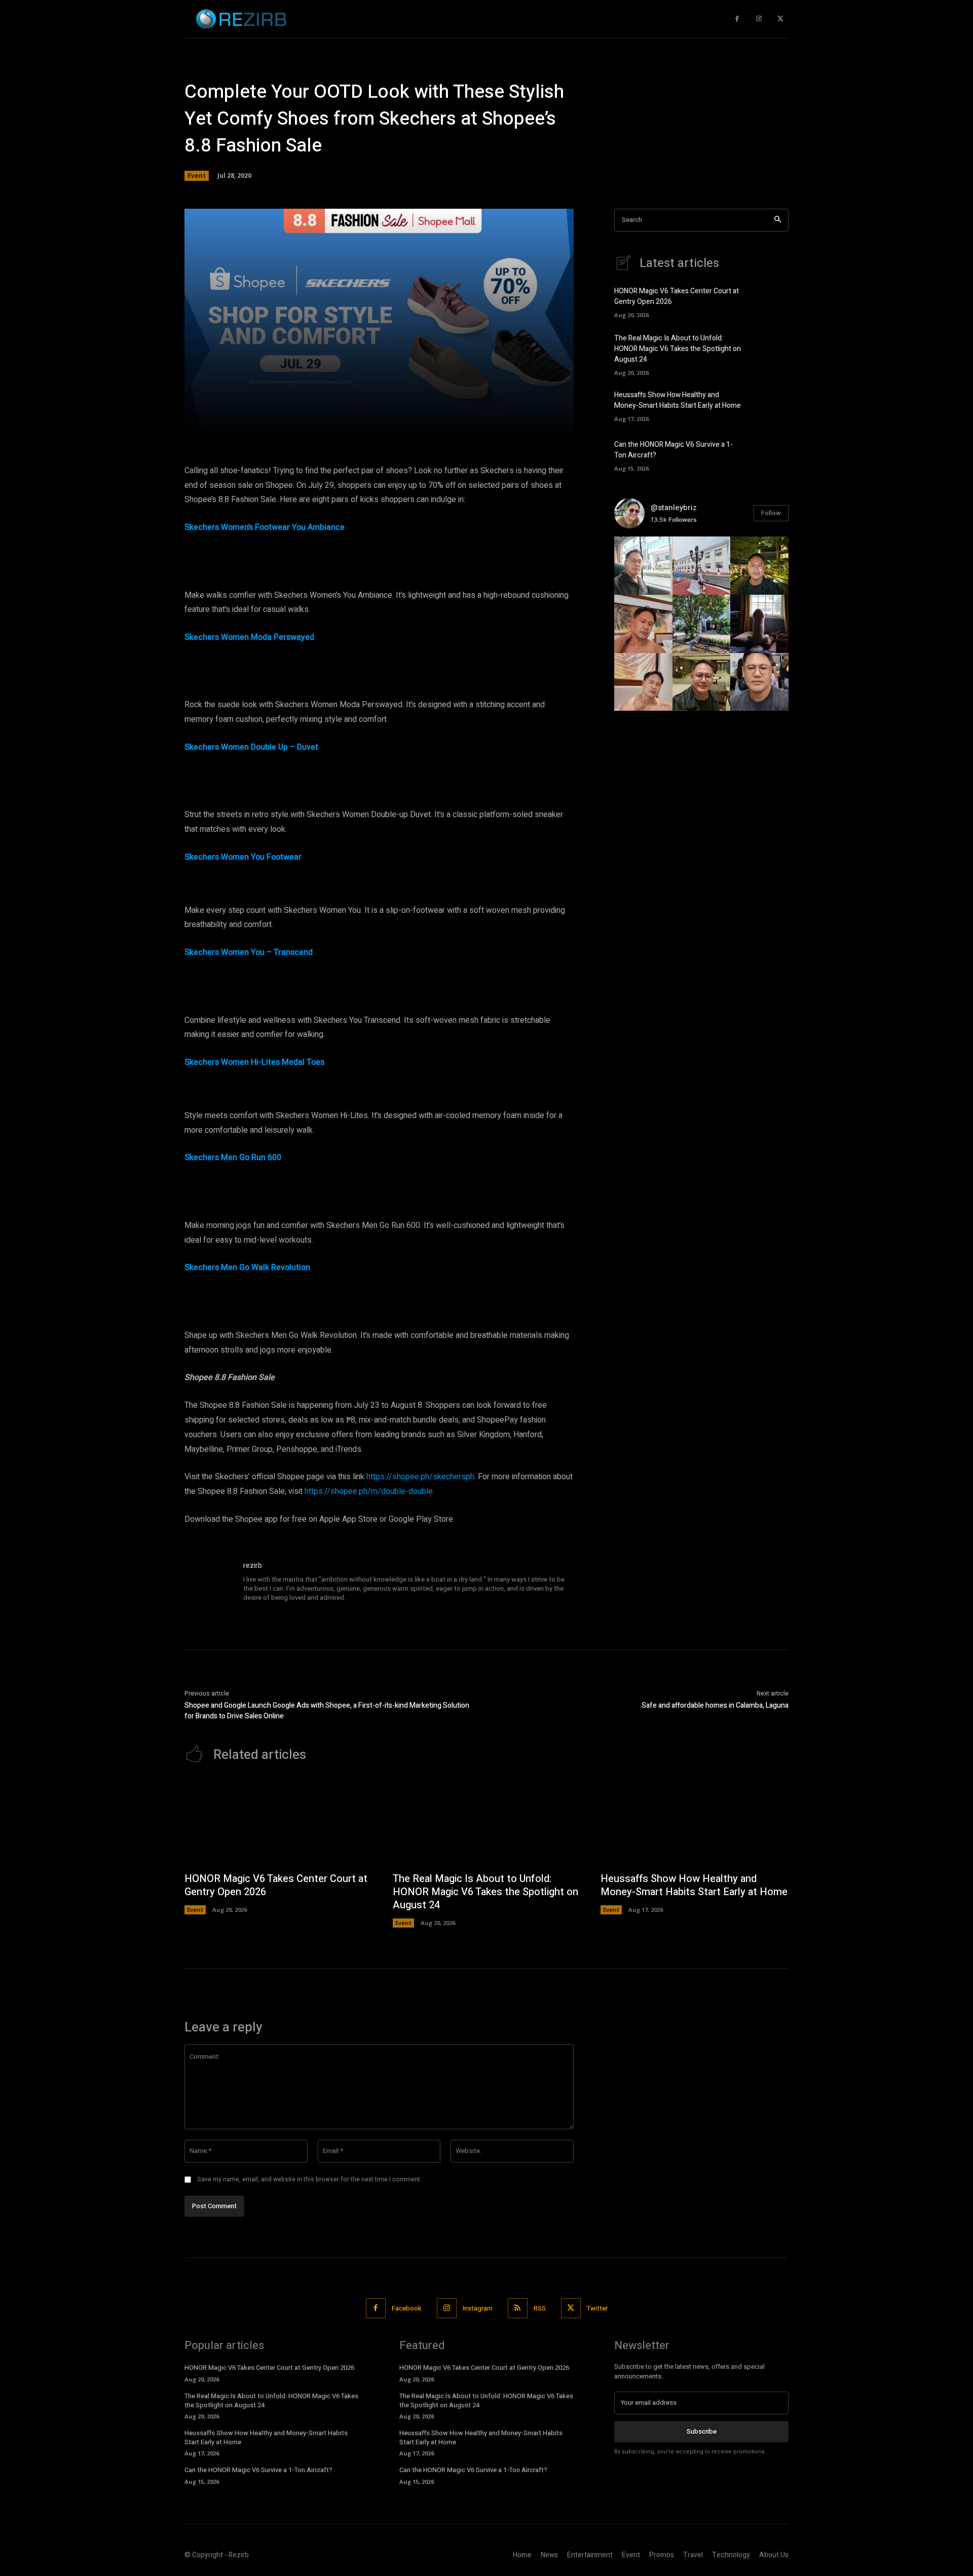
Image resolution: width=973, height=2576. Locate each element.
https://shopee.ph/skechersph (420, 1477)
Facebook (407, 2308)
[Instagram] (759, 19)
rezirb (253, 1566)
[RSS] (518, 2308)
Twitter (597, 2308)
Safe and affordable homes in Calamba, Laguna (715, 1705)
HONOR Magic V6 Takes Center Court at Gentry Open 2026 (276, 1885)
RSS (540, 2308)
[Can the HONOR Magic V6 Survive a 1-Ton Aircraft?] (771, 454)
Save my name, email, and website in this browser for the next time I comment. (309, 2179)
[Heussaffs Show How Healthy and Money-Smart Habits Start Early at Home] (771, 405)
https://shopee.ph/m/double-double (369, 1491)
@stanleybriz (674, 508)
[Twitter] (780, 19)
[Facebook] (737, 19)
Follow (771, 513)
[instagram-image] (643, 566)
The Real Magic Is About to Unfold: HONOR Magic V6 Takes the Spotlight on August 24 (678, 349)
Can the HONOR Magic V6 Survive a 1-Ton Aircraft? (258, 2470)
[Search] (778, 220)
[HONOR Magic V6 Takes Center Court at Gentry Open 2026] (771, 301)
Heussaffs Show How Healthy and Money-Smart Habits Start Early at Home (678, 400)
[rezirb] (209, 1585)
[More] (525, 423)
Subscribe (702, 2431)
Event (197, 176)
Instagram (478, 2308)
